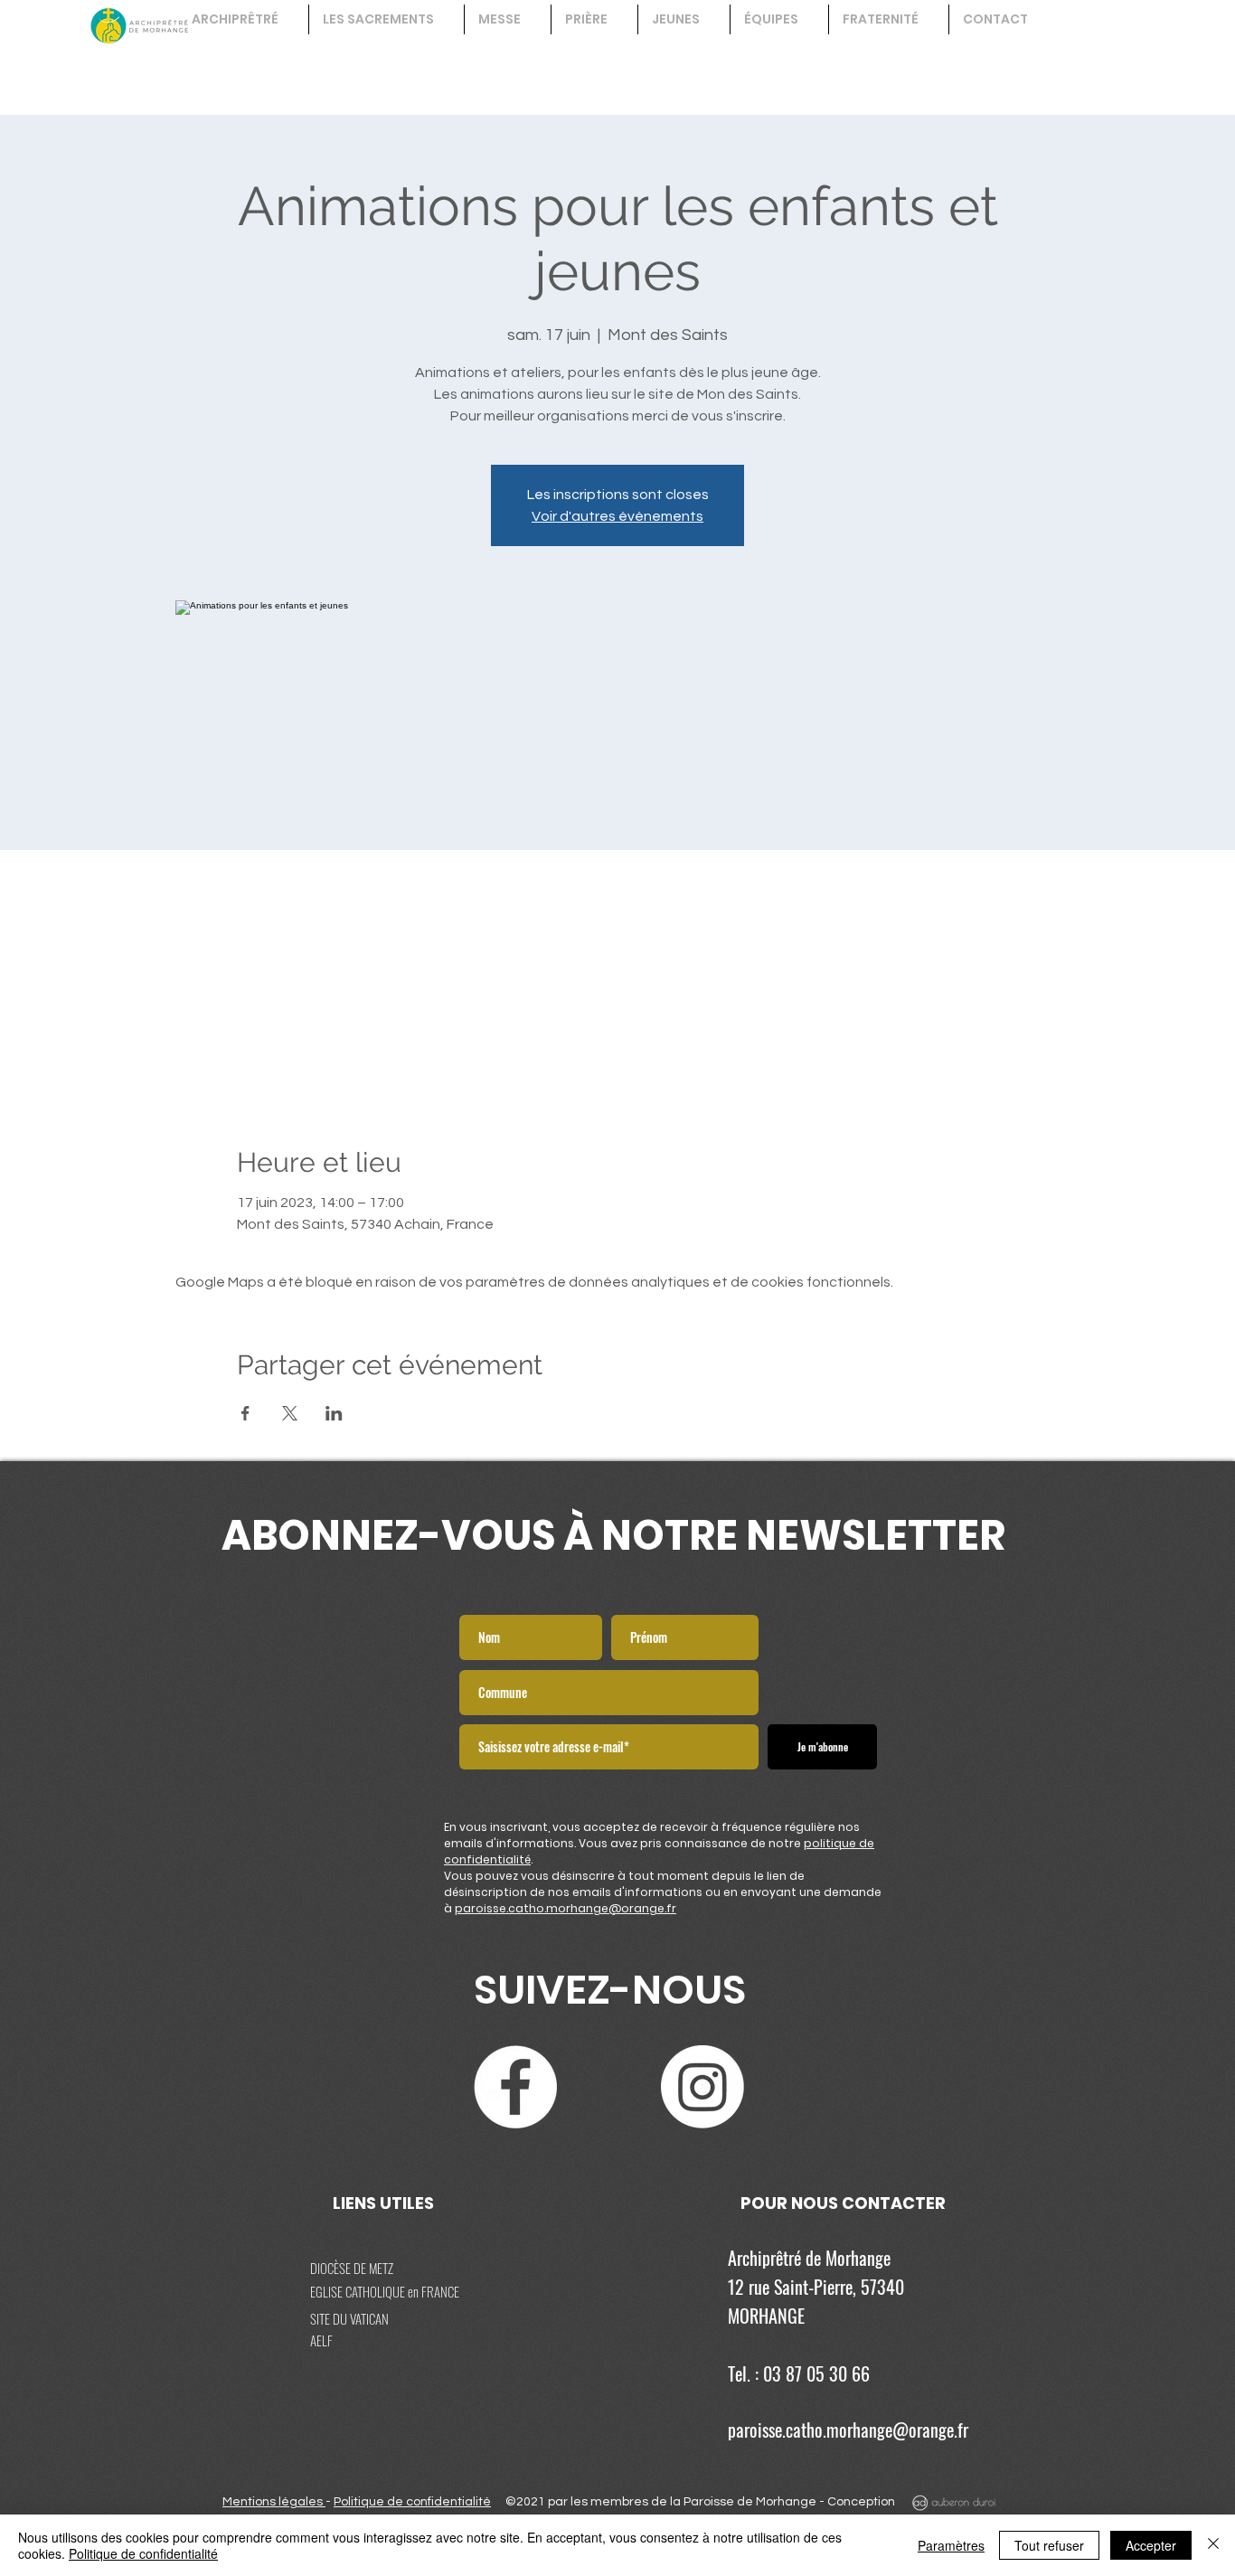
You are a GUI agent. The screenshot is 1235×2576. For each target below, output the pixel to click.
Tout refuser (1049, 2545)
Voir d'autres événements (617, 516)
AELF (321, 2340)
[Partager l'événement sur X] (290, 1413)
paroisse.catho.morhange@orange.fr (566, 1908)
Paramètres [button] (951, 2545)
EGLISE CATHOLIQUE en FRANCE (385, 2291)
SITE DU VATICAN (349, 2318)
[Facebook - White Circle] (515, 2087)
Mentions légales (274, 2502)
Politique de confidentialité (412, 2502)
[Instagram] (702, 2087)
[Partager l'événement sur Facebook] (245, 1413)
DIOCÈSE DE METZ (352, 2268)
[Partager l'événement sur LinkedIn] (334, 1413)
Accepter (1151, 2545)
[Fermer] (1213, 2545)
